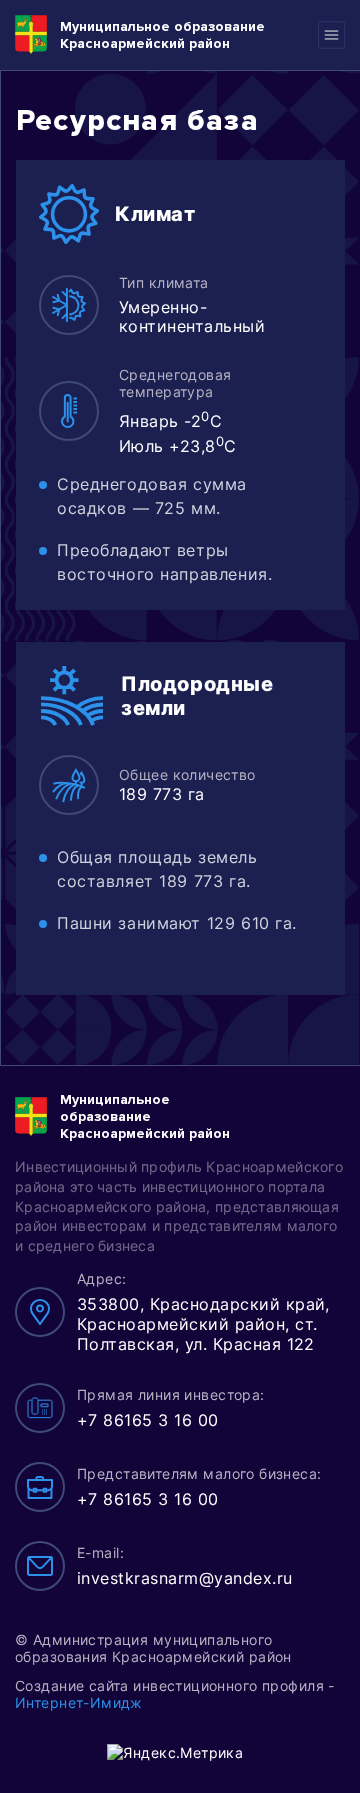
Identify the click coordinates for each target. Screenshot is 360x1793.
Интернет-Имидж (79, 1702)
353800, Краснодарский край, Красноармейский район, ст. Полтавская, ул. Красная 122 (203, 1324)
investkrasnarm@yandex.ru (185, 1578)
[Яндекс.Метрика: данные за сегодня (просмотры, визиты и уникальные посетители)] (175, 1752)
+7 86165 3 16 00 (148, 1420)
